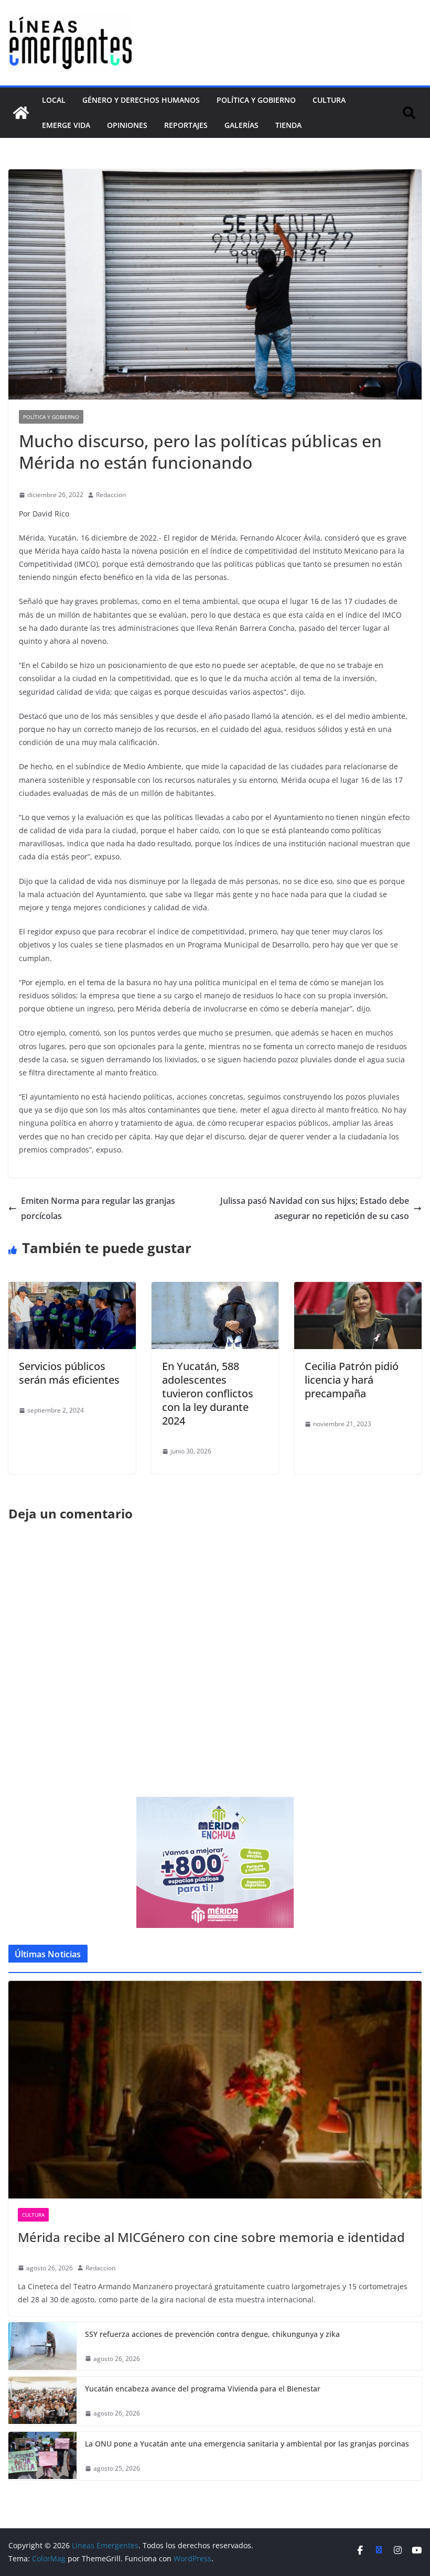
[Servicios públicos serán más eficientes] (72, 1289)
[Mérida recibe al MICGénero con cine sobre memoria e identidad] (215, 2089)
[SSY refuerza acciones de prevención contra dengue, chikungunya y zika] (42, 2347)
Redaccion (111, 495)
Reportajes (186, 125)
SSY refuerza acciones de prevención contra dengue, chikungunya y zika (212, 2334)
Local (54, 100)
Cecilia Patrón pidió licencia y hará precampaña (352, 1380)
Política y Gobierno (256, 100)
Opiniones (127, 125)
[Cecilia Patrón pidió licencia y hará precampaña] (358, 1289)
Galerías (241, 125)
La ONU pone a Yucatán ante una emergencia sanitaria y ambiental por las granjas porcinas (247, 2444)
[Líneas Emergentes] (21, 113)
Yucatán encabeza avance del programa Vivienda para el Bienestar (203, 2389)
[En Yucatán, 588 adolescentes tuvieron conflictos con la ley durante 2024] (215, 1289)
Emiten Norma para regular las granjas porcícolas (98, 1208)
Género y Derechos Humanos (141, 100)
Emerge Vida (66, 125)
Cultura (329, 100)
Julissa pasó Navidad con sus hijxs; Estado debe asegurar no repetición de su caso (315, 1208)
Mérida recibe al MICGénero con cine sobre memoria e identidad (211, 2237)
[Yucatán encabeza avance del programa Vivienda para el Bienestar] (42, 2401)
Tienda (288, 125)
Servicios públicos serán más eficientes (69, 1373)
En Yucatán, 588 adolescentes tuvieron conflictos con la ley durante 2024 (208, 1393)
